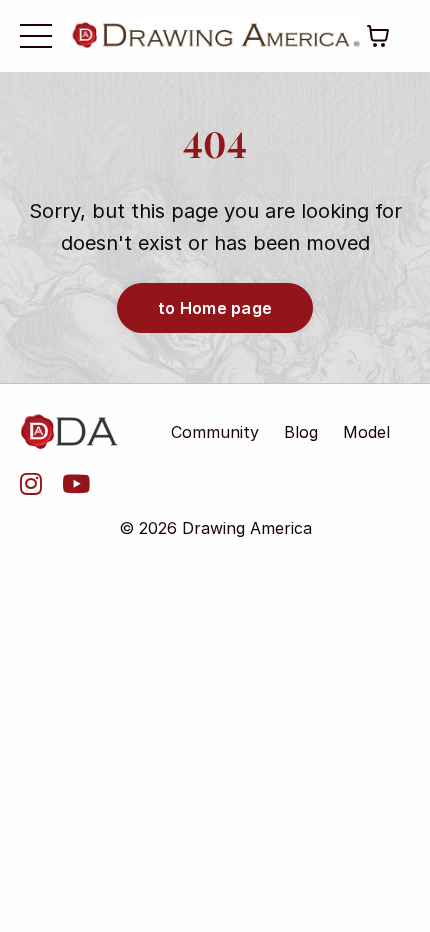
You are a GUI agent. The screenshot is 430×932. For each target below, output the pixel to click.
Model (366, 432)
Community (215, 432)
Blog (301, 432)
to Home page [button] (215, 308)
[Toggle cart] (378, 36)
